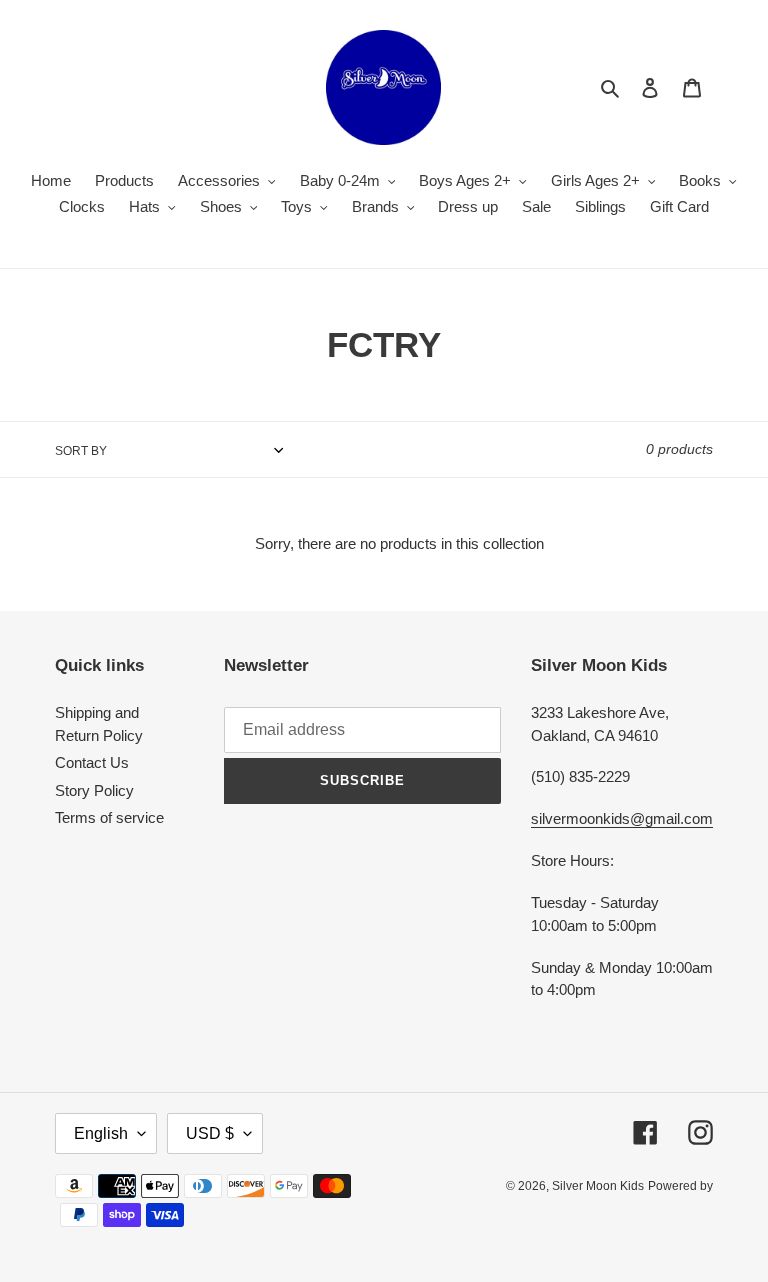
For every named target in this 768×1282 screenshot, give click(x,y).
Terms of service (109, 817)
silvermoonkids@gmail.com (622, 818)
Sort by (81, 451)
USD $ (210, 1133)
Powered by (680, 1186)
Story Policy (94, 790)
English (101, 1133)
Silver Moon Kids (598, 1186)
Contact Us (92, 762)
